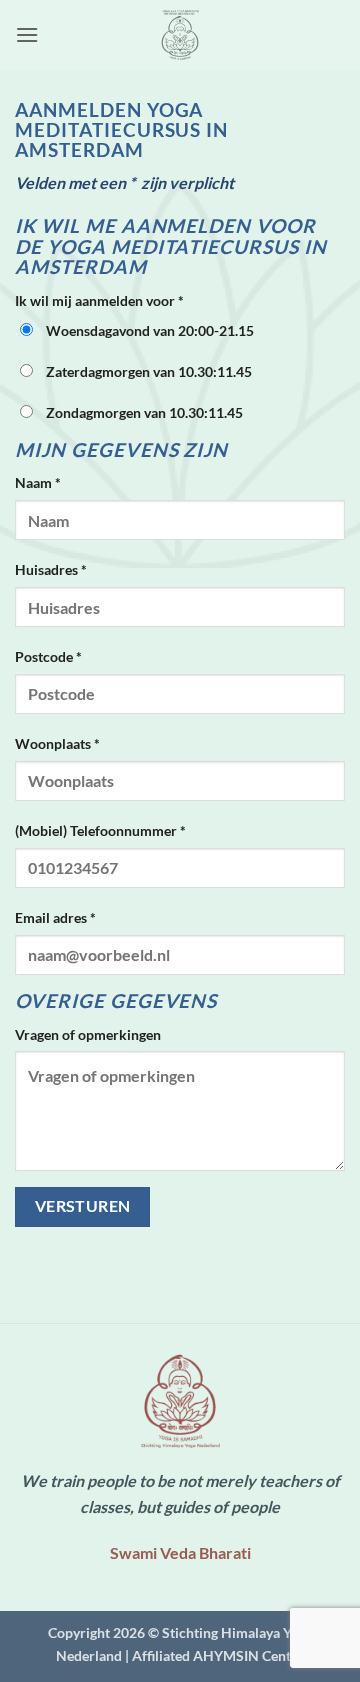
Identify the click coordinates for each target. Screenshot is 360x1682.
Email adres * (55, 917)
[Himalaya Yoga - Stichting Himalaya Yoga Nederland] (180, 35)
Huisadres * (51, 569)
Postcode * (48, 656)
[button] (27, 34)
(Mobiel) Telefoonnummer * (100, 830)
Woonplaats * (57, 743)
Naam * (38, 482)
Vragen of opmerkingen (88, 1034)
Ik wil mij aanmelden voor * (99, 300)
